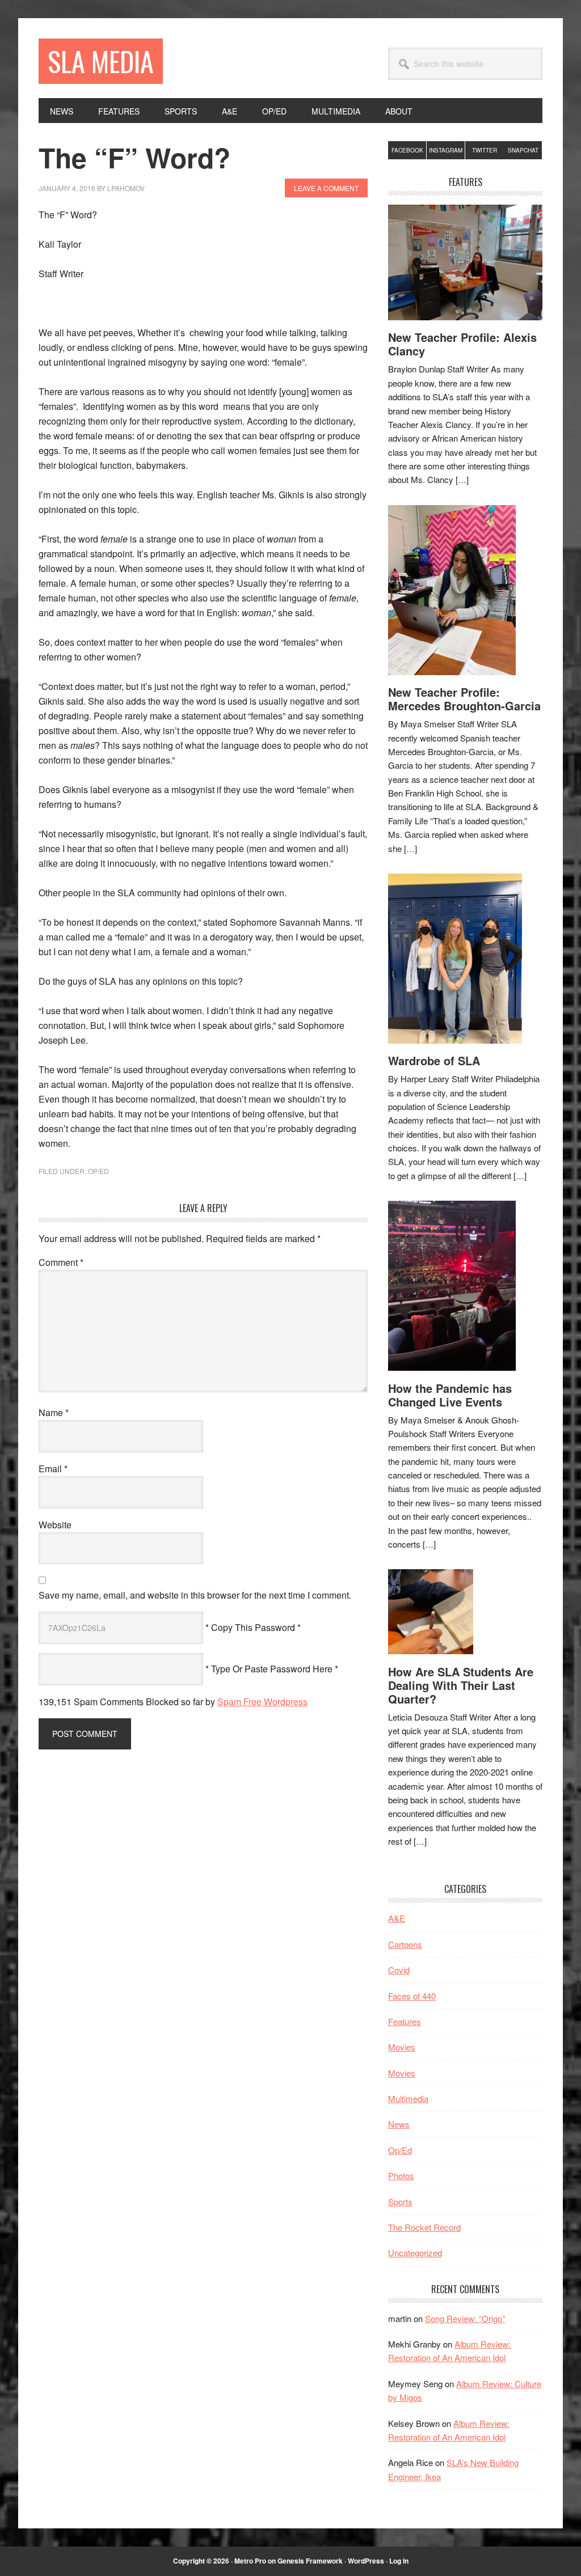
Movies (402, 2047)
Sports (400, 2202)
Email (53, 1469)
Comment (61, 1262)
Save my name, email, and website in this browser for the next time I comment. (195, 1595)
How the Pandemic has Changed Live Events (450, 1395)
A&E (397, 1918)
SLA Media (101, 61)
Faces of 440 (412, 1996)
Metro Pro (250, 2561)
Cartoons (405, 1944)
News (399, 2124)
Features (405, 2021)
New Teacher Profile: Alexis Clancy (462, 344)
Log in (399, 2561)
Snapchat (523, 150)
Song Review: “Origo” (465, 2318)
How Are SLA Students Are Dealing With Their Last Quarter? (461, 1685)
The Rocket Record (424, 2227)
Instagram (446, 150)
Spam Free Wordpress (262, 1702)
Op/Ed (98, 1171)
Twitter (485, 150)
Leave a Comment (326, 188)
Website (55, 1525)
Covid (399, 1970)
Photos (401, 2175)
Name (54, 1412)
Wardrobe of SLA (434, 1060)
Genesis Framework (310, 2561)
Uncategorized (415, 2253)
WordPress (366, 2561)
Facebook (407, 150)
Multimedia (408, 2098)
